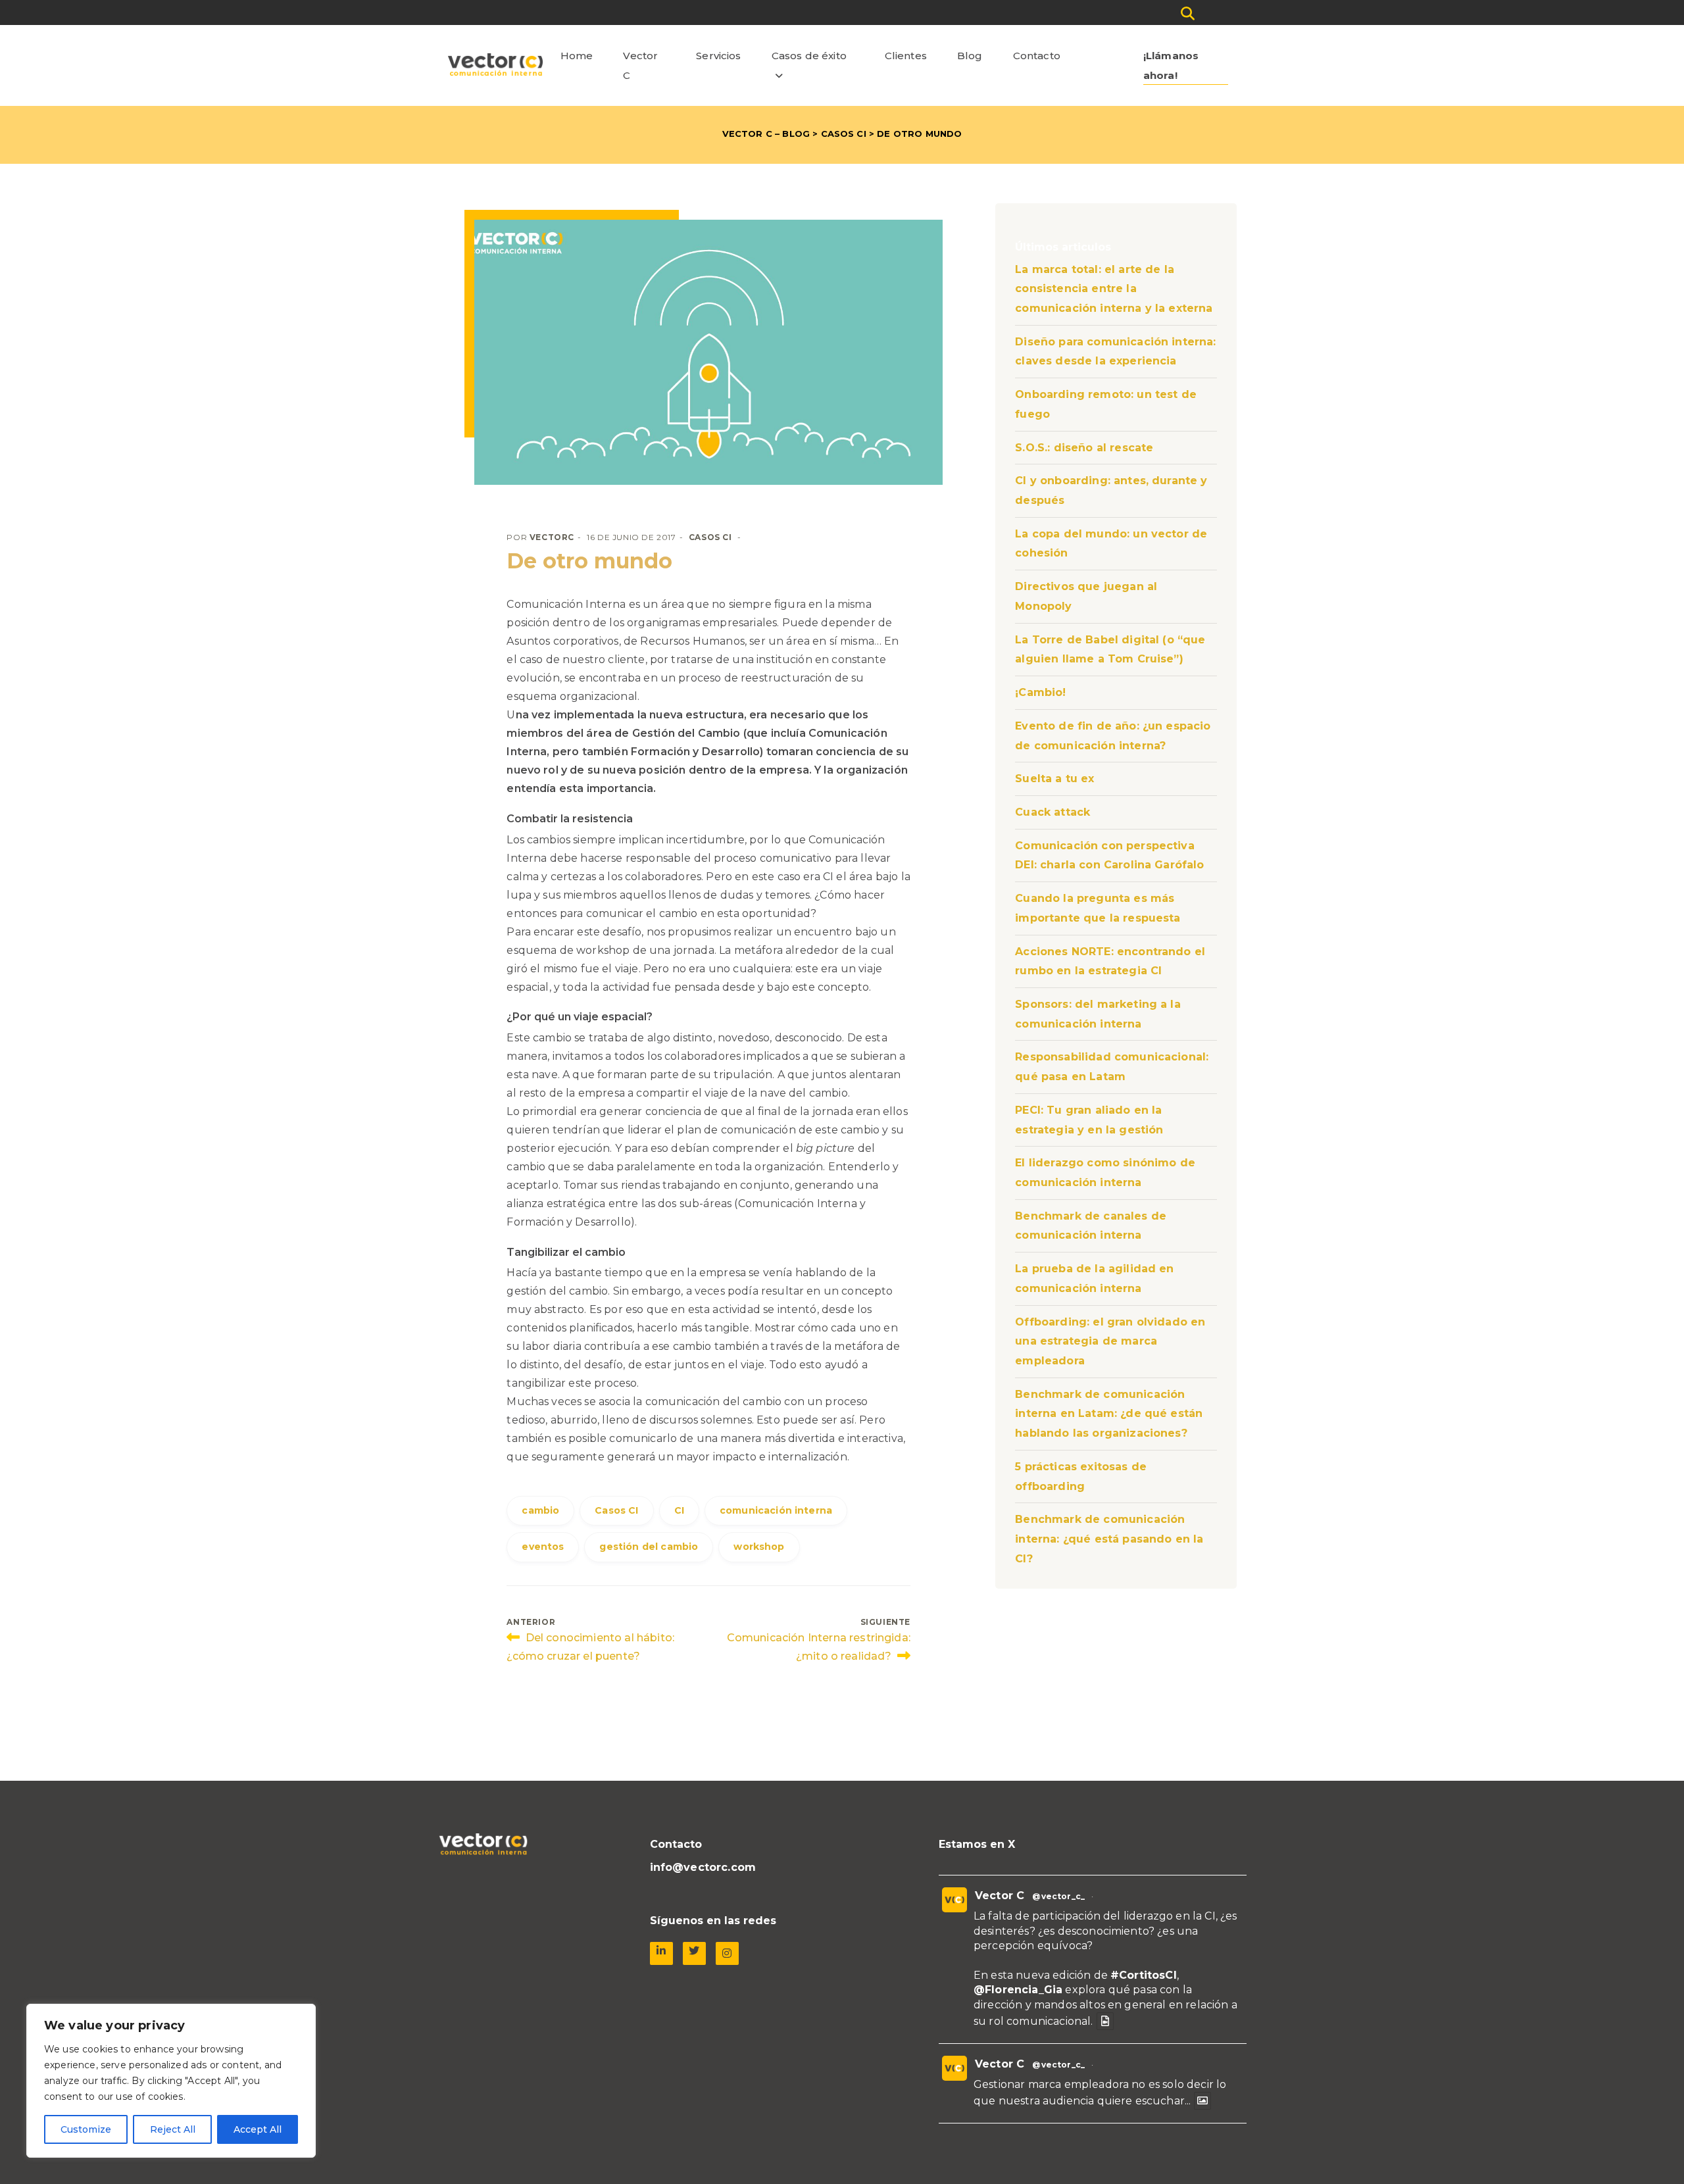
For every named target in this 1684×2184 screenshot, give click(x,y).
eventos (543, 1547)
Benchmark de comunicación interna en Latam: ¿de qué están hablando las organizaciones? (1109, 1414)
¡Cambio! (1040, 692)
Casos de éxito (809, 56)
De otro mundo (589, 561)
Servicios (718, 56)
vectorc (552, 537)
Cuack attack (1052, 812)
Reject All (173, 2129)
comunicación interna (776, 1510)
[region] (171, 2081)
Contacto (1037, 56)
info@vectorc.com (703, 1867)
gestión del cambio (649, 1547)
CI (679, 1510)
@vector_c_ (1058, 1896)
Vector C (640, 65)
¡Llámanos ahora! (1171, 65)
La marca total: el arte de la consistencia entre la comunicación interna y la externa (1114, 289)
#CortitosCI (1144, 1975)
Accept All (258, 2129)
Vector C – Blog (766, 134)
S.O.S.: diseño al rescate (1084, 448)
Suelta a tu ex (1054, 779)
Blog (970, 56)
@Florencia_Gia (1018, 1990)
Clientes (906, 56)
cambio (540, 1510)
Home (577, 56)
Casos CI (844, 134)
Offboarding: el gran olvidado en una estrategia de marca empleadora (1110, 1341)
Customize (86, 2129)
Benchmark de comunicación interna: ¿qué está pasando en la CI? (1109, 1539)
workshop (759, 1547)
